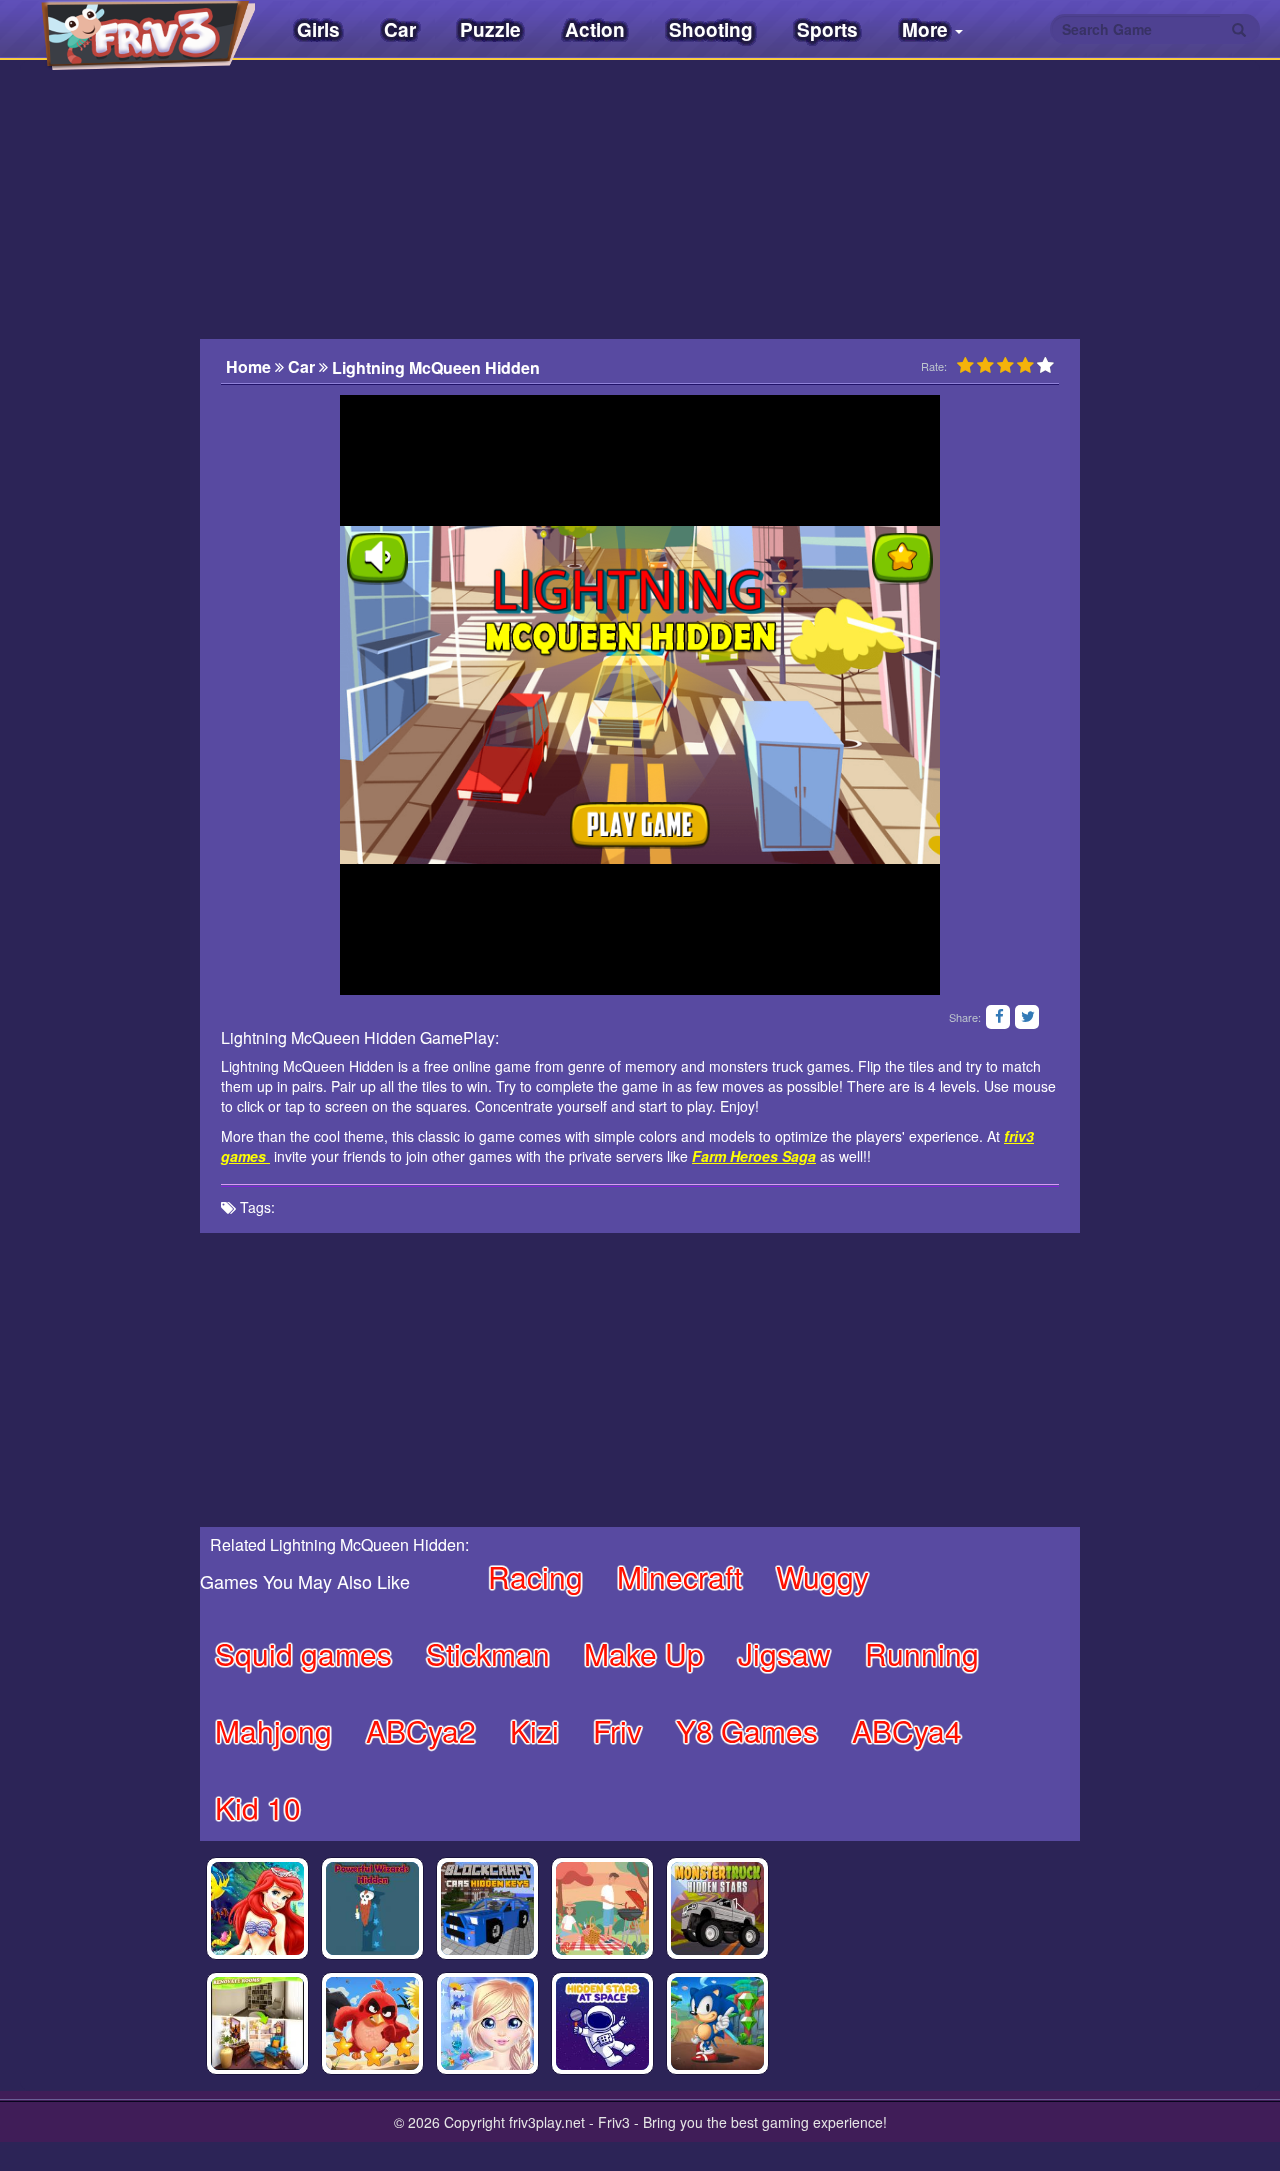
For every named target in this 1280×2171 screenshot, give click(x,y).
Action (595, 29)
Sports (827, 29)
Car (400, 29)
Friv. (130, 30)
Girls (318, 29)
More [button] (927, 29)
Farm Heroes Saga (754, 1156)
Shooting (711, 29)
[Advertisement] (100, 475)
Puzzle (490, 29)
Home (250, 367)
